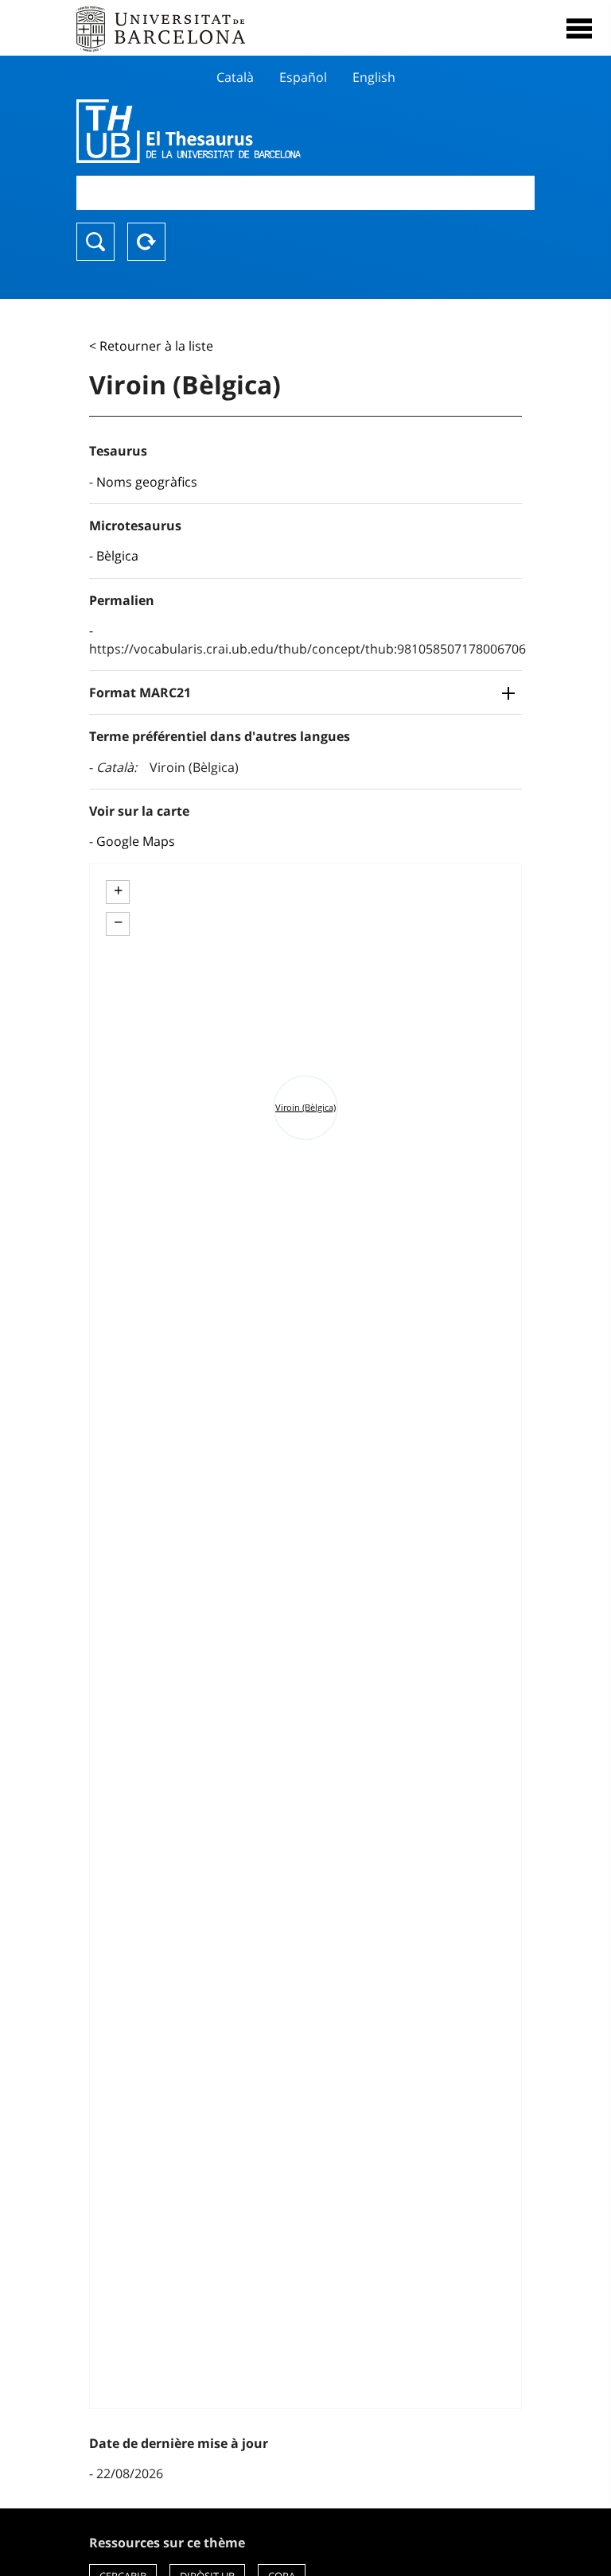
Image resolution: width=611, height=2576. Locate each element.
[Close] (579, 29)
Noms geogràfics (147, 482)
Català (235, 77)
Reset (146, 242)
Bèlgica (117, 556)
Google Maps (136, 841)
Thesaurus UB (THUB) (237, 131)
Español (303, 77)
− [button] (118, 922)
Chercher (95, 242)
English (374, 77)
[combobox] (305, 193)
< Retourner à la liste (151, 346)
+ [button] (118, 890)
